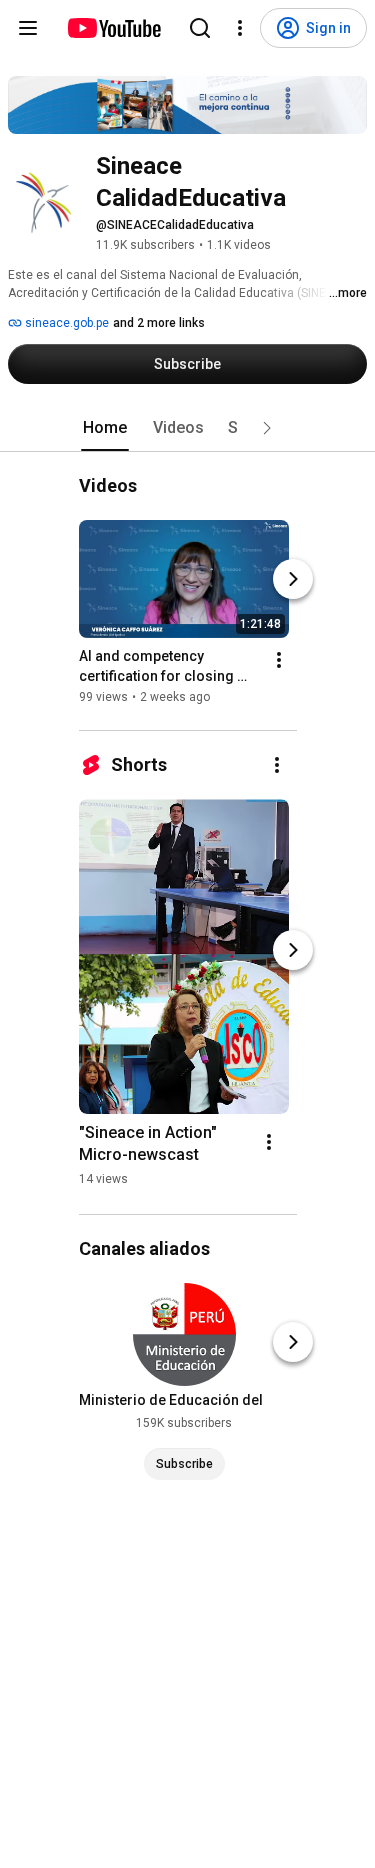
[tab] (105, 428)
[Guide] (28, 28)
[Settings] (240, 28)
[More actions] (279, 660)
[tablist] (188, 428)
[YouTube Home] (113, 28)
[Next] (293, 579)
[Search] (200, 28)
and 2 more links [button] (159, 323)
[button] (267, 428)
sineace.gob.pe (65, 323)
